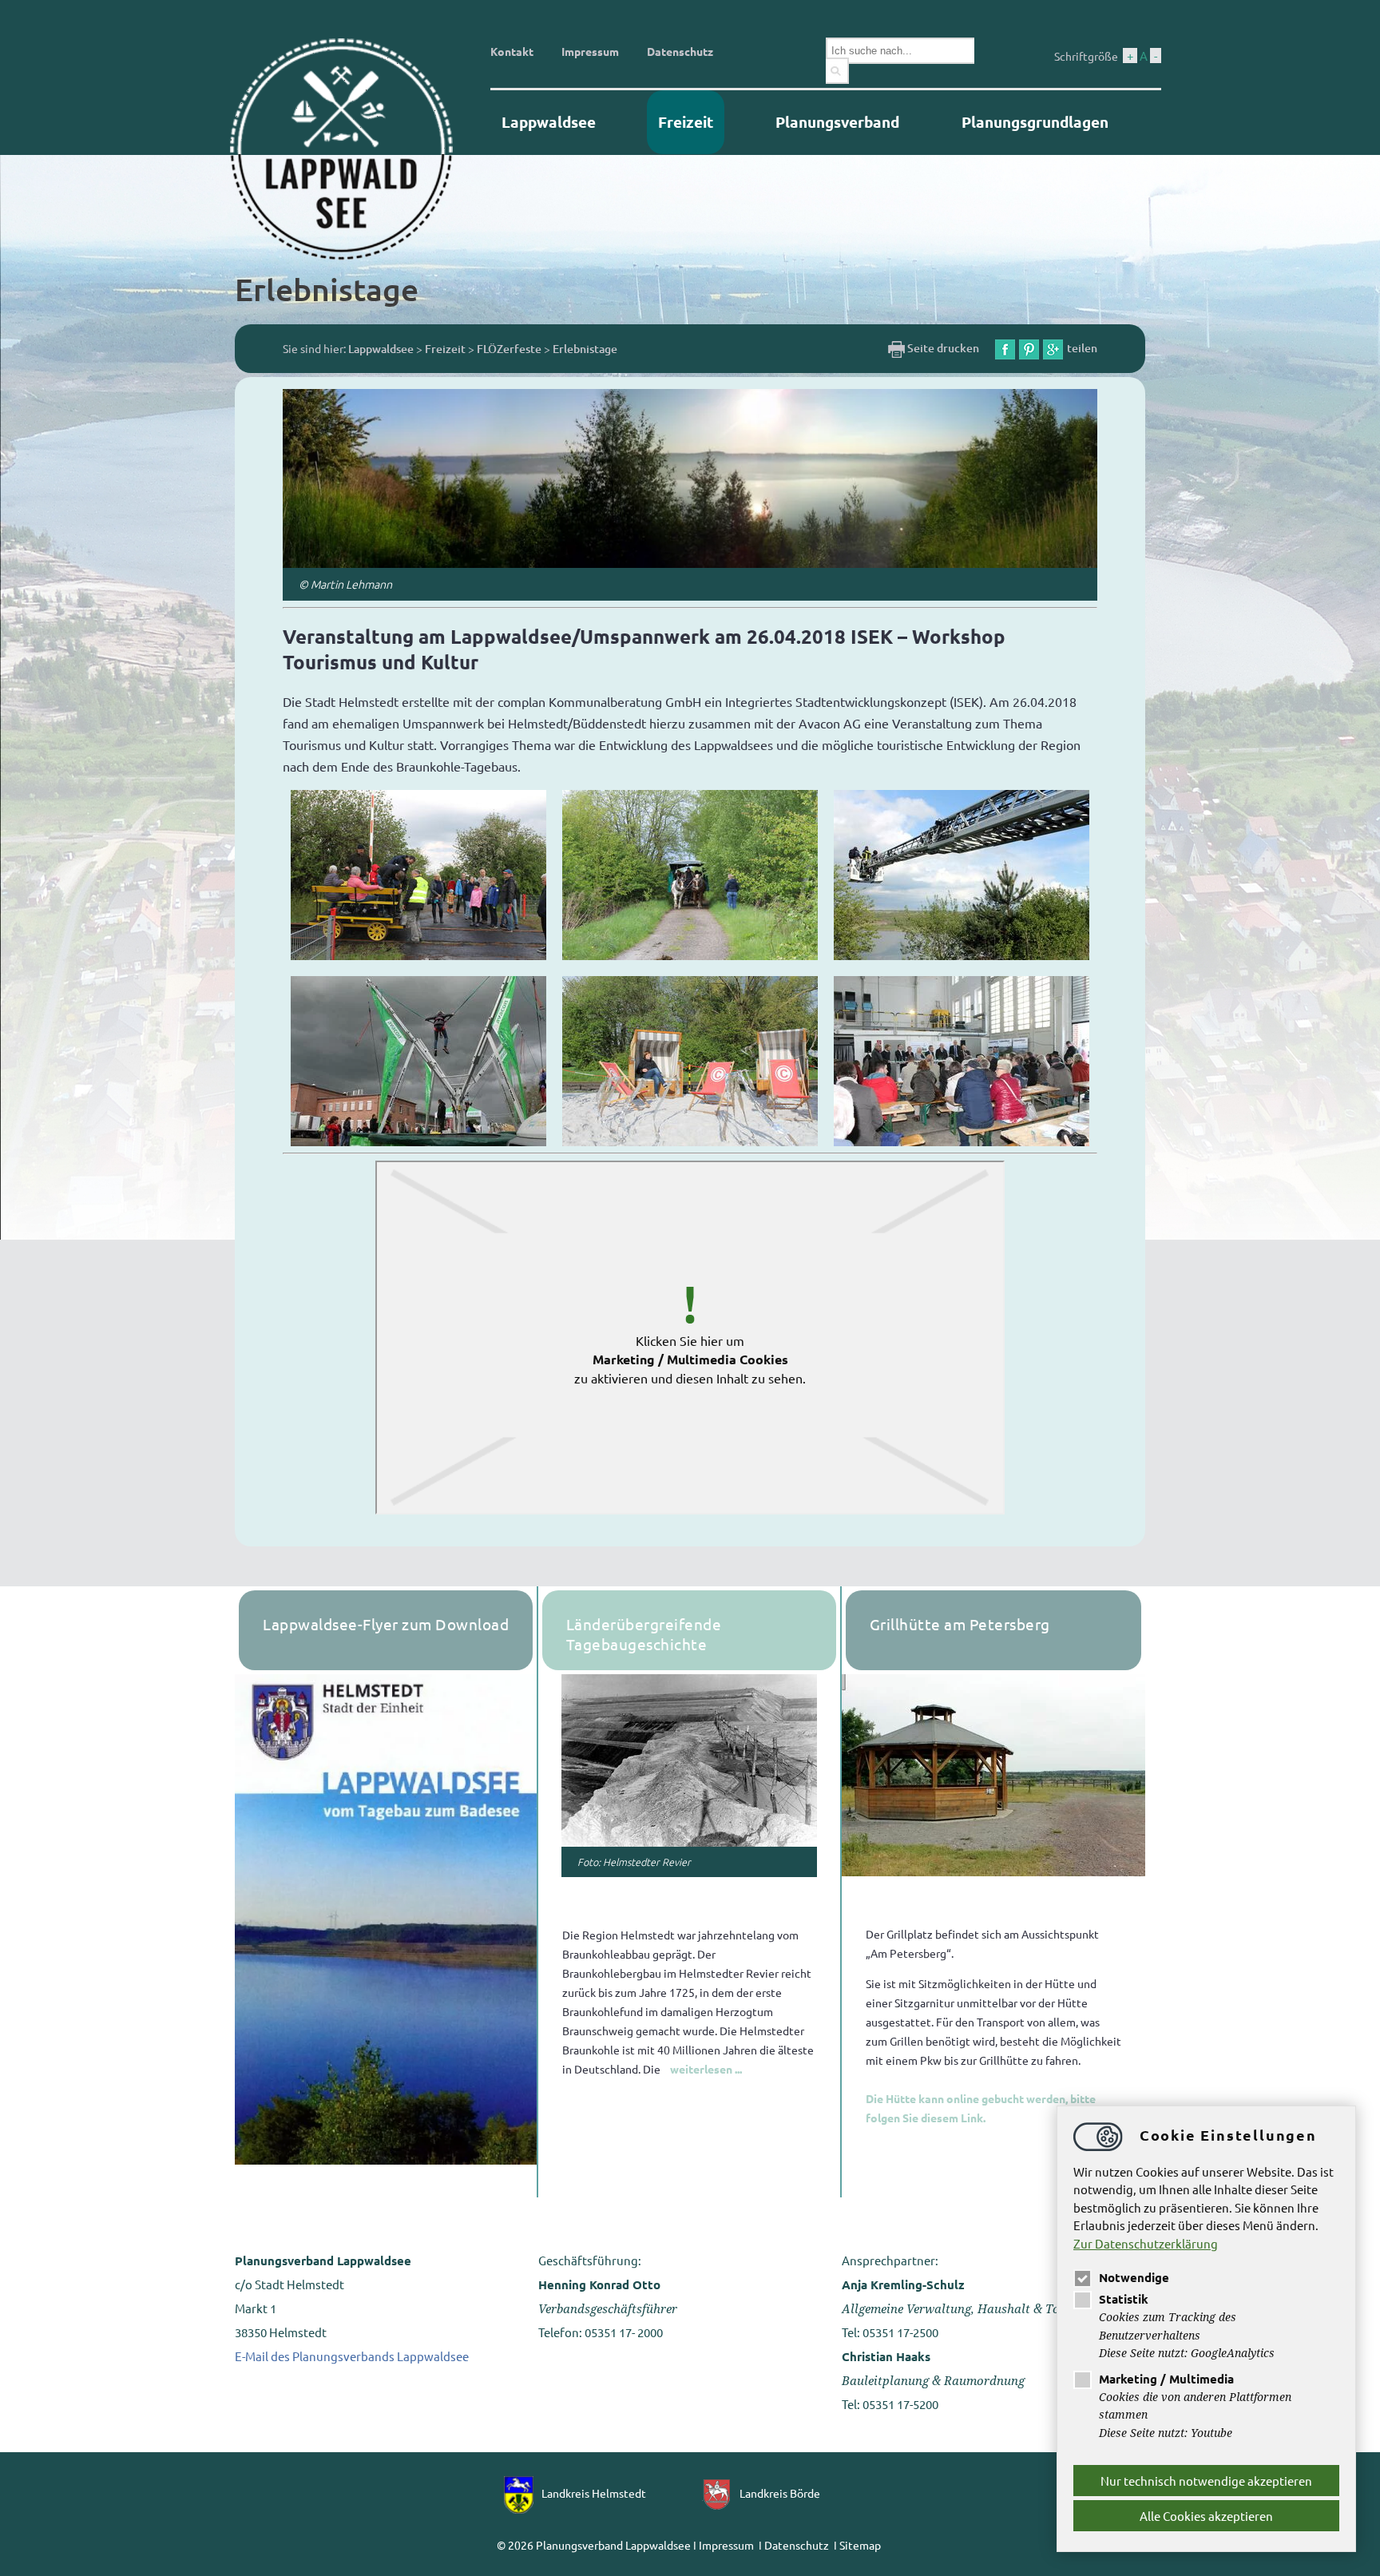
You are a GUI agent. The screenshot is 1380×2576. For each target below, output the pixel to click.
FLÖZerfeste (509, 349)
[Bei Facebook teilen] (1005, 348)
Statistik (1124, 2299)
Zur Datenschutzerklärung (1146, 2243)
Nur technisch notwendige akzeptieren (1206, 2481)
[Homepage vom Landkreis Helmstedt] (523, 2493)
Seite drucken (942, 348)
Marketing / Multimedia (1166, 2379)
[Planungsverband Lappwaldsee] (355, 148)
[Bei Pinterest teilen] (1029, 348)
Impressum (590, 51)
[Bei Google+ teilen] (1053, 348)
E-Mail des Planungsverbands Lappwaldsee (352, 2356)
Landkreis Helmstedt (594, 2493)
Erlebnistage (585, 349)
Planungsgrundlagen (1035, 122)
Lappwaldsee (549, 122)
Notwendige (1134, 2277)
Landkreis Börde (780, 2493)
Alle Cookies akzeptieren (1206, 2516)
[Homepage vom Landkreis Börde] (721, 2493)
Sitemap (860, 2545)
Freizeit (686, 122)
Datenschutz (680, 51)
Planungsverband (837, 122)
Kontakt (512, 51)
